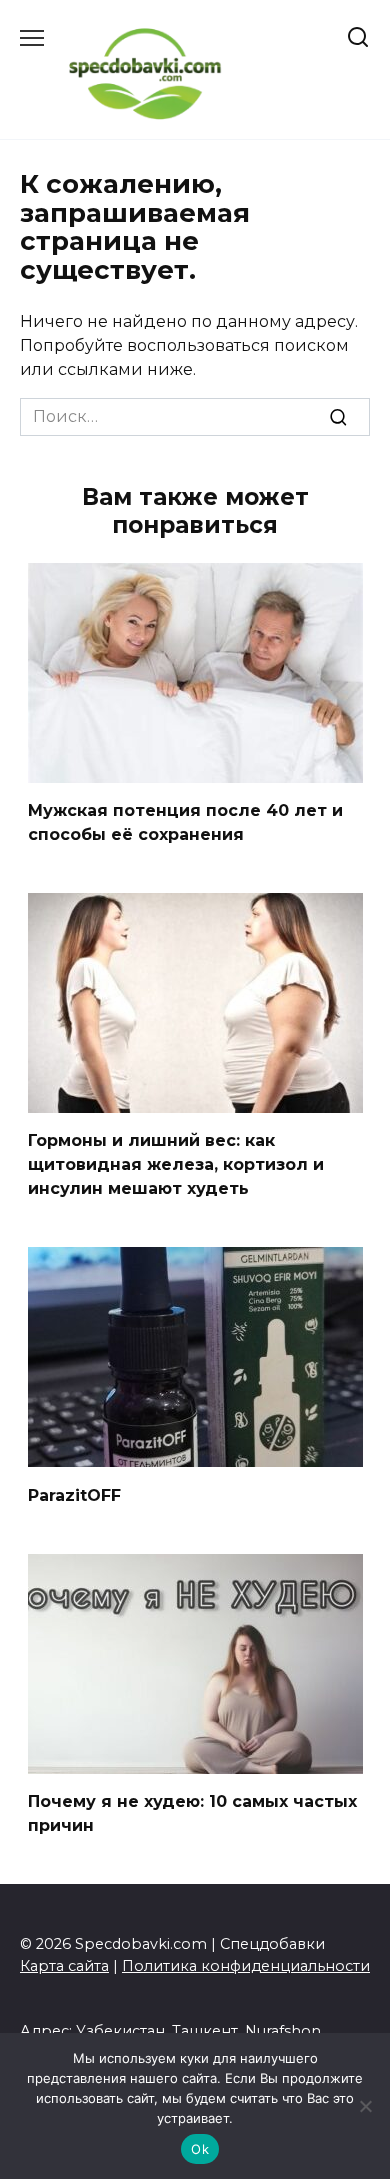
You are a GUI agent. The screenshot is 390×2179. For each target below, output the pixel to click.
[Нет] (365, 2106)
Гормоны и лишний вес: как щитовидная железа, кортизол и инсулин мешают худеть (176, 1164)
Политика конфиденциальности (246, 1966)
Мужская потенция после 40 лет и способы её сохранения (185, 822)
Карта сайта (64, 1966)
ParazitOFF (74, 1494)
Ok (200, 2149)
